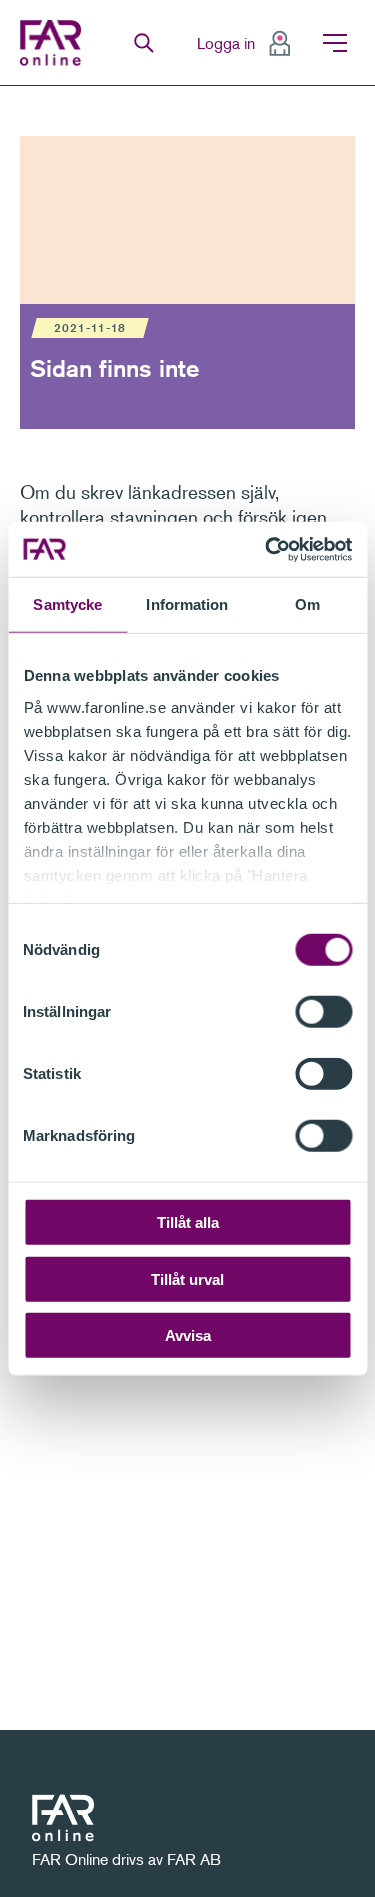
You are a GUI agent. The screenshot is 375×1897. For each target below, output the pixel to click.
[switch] (323, 1012)
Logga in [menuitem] (226, 43)
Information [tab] (187, 604)
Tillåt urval (187, 1278)
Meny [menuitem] (335, 43)
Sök (144, 43)
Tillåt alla (188, 1222)
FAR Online (53, 43)
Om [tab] (307, 604)
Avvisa (188, 1335)
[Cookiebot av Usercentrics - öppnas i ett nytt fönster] (267, 549)
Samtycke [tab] (67, 604)
